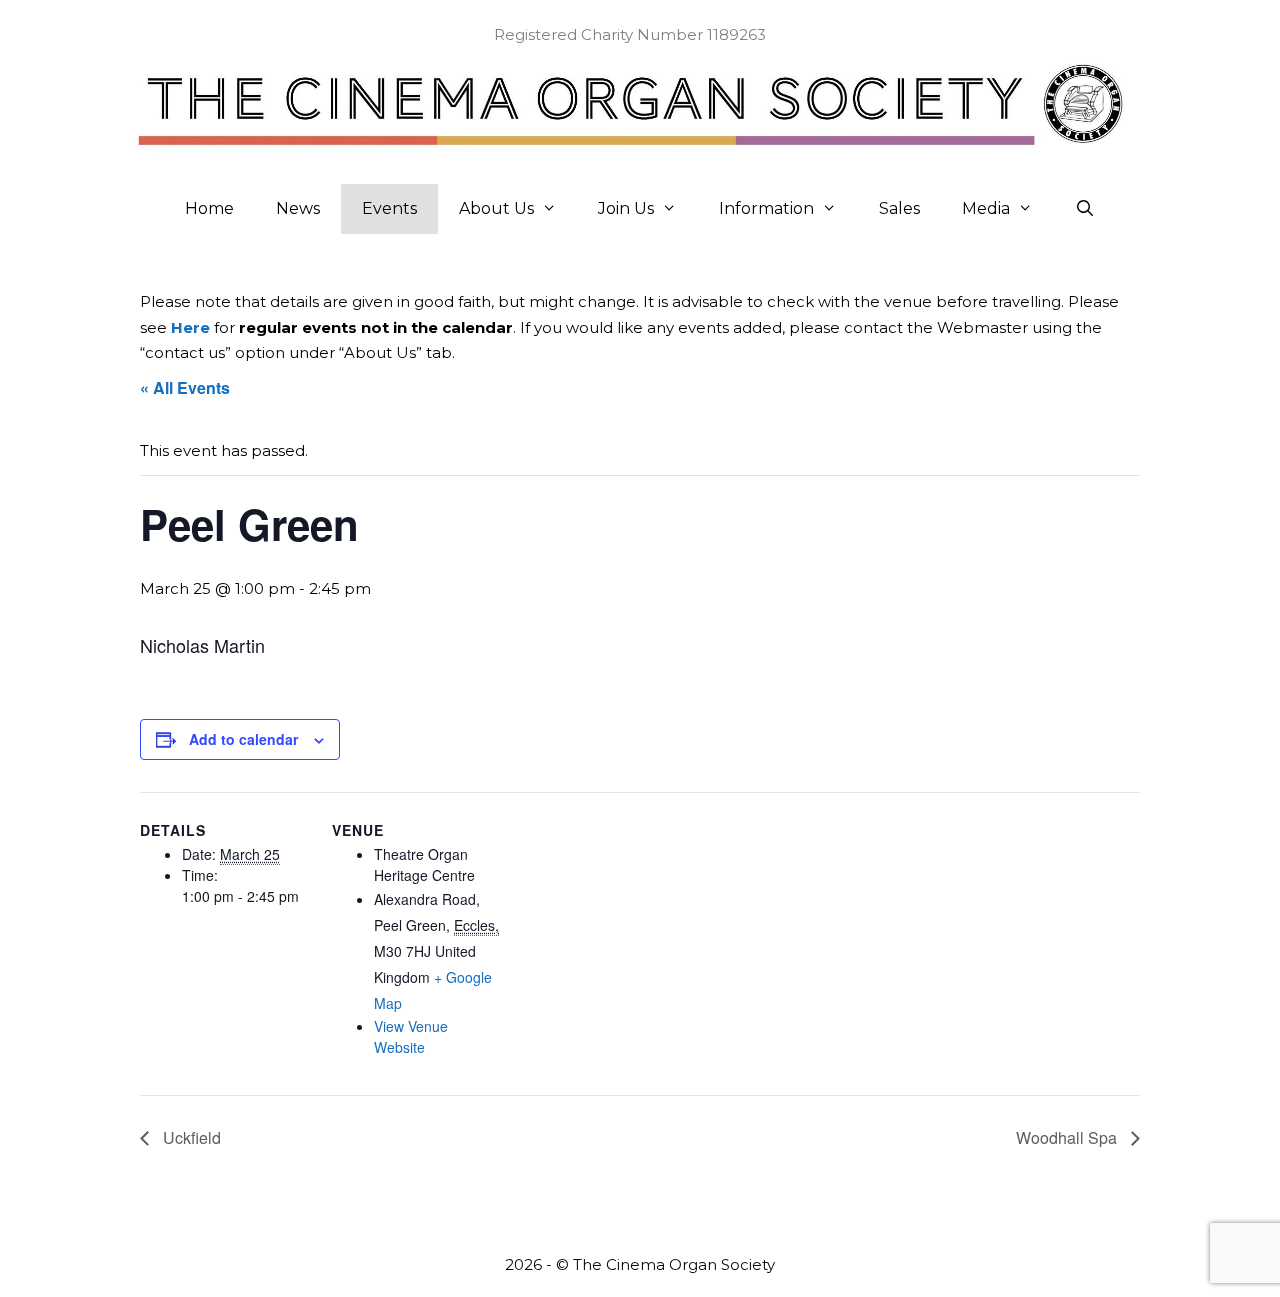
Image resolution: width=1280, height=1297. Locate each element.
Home (209, 208)
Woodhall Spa (1068, 1137)
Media (986, 208)
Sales (899, 208)
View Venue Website (411, 1036)
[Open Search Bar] (1085, 209)
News (298, 208)
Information (766, 208)
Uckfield (190, 1137)
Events (389, 208)
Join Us (626, 208)
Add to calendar (243, 739)
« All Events (185, 387)
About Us (496, 208)
